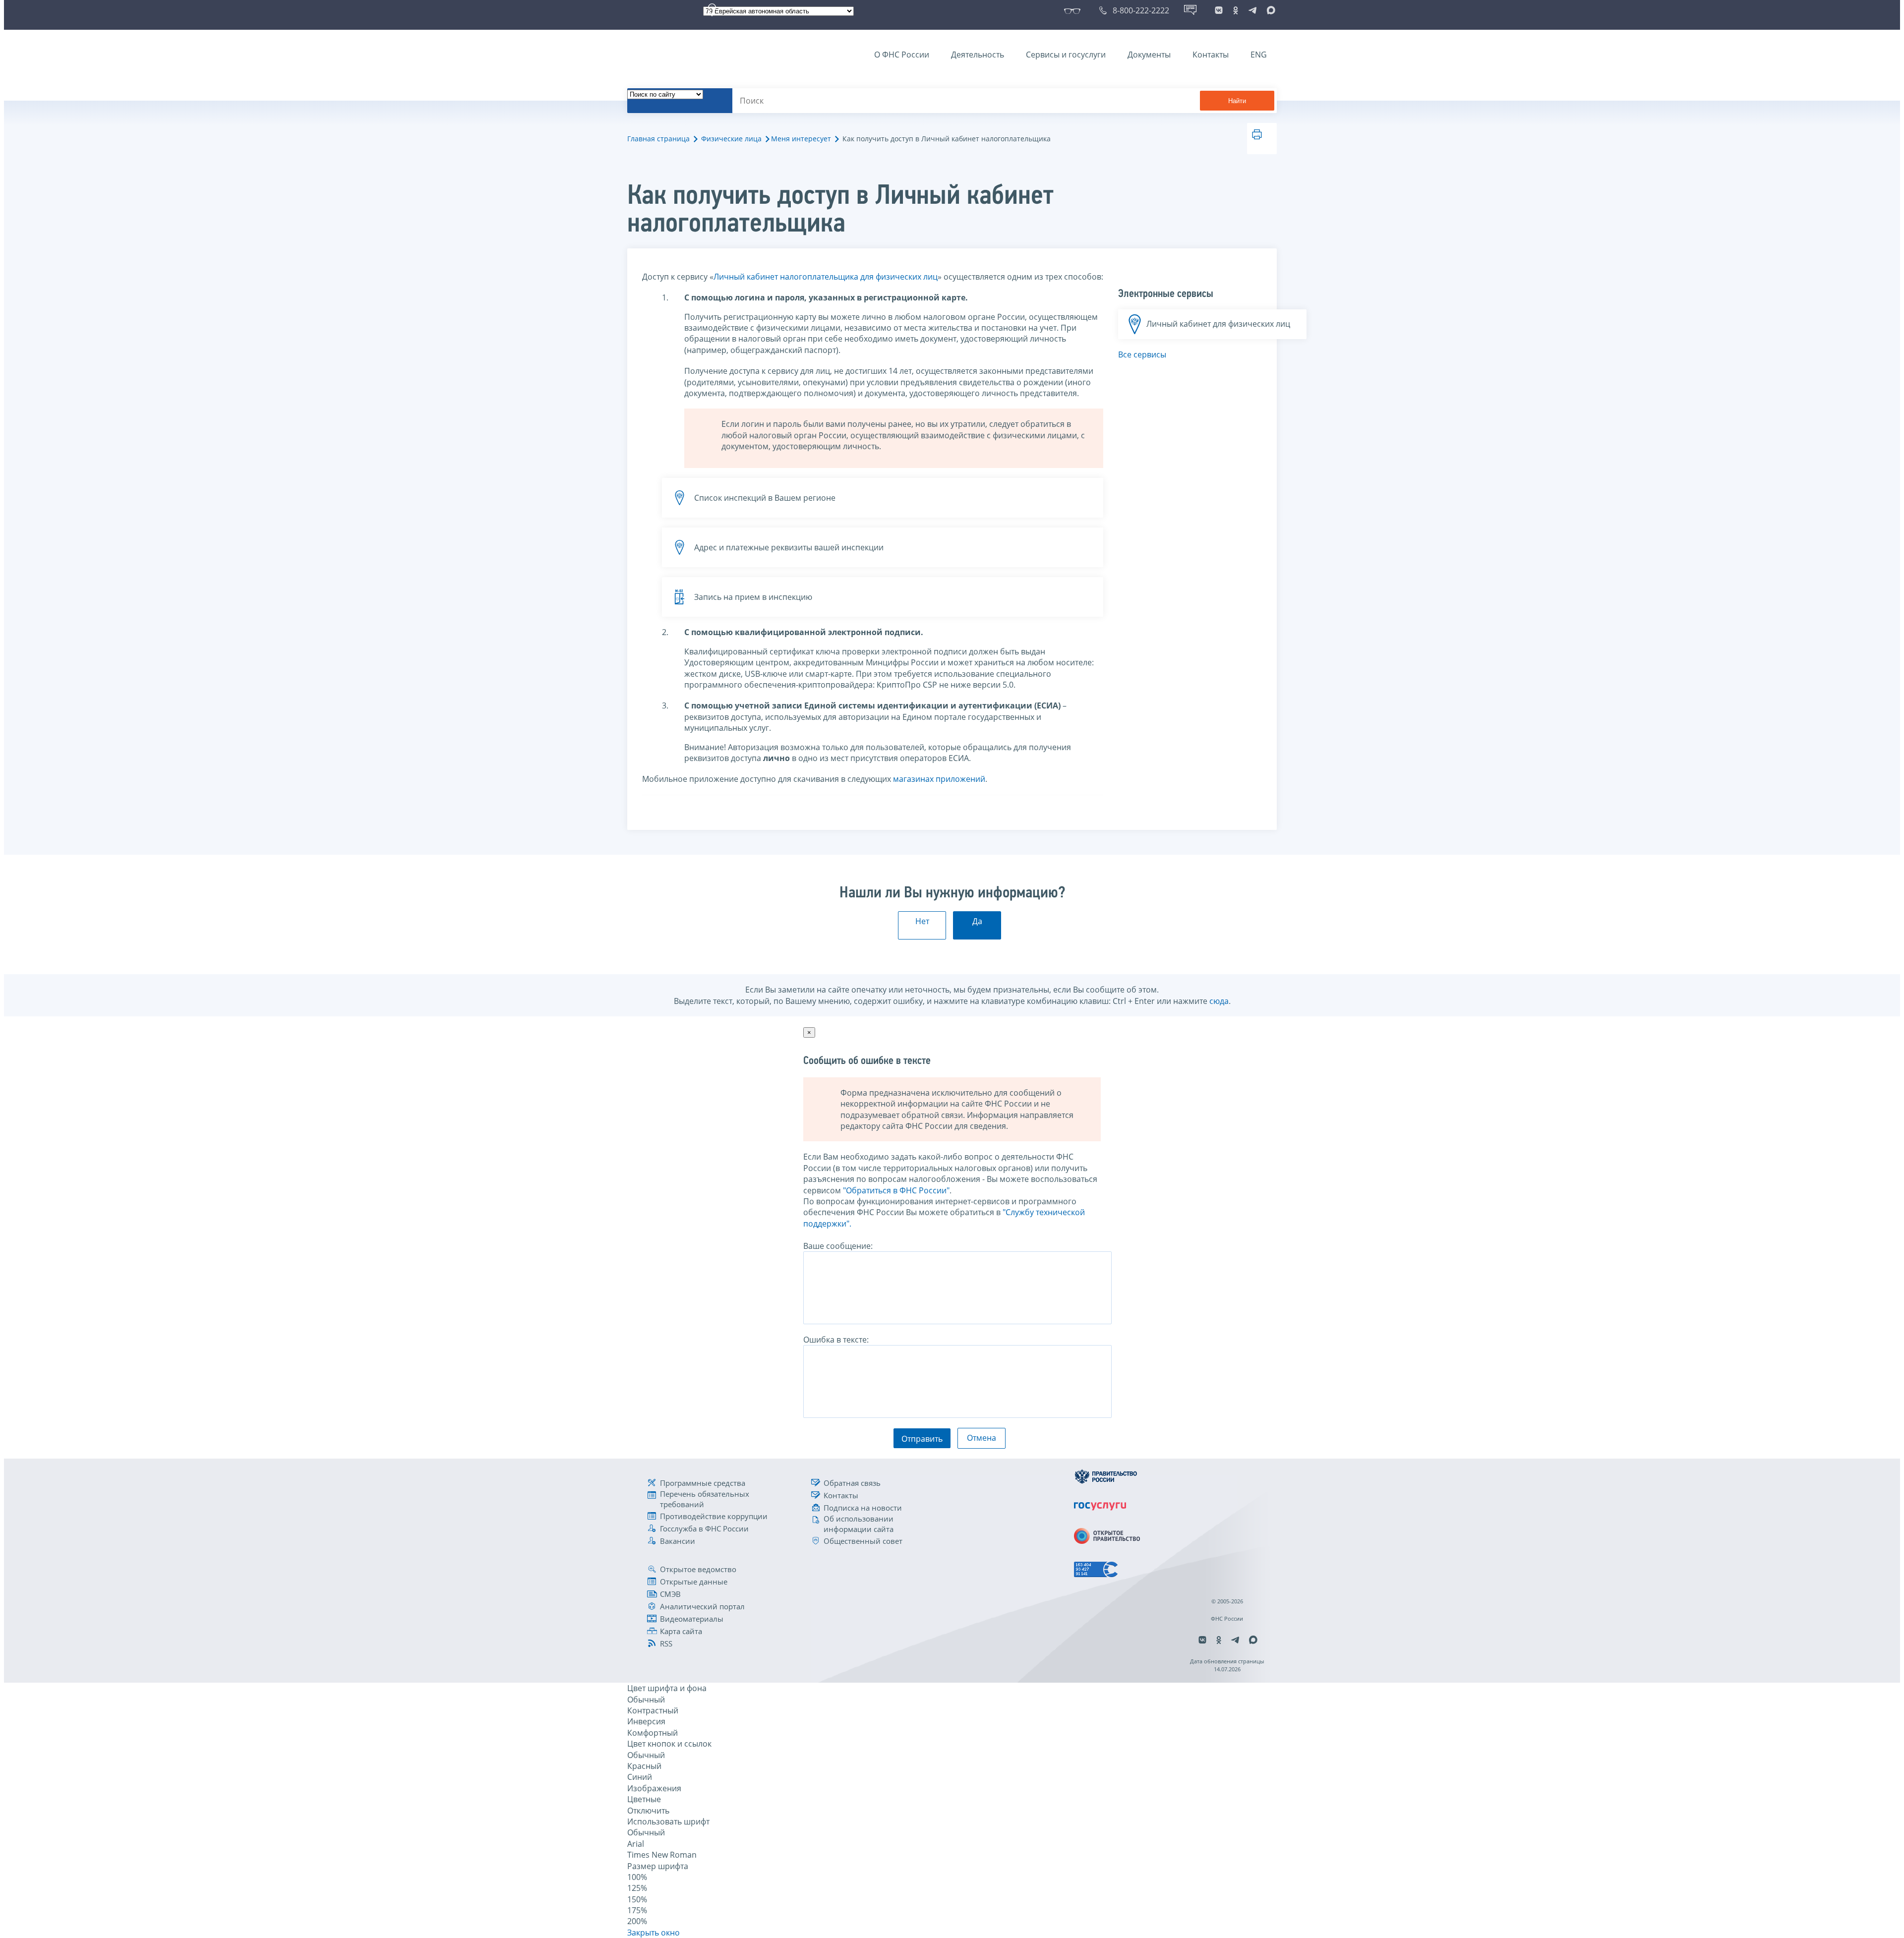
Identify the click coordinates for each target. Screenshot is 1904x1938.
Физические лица (731, 139)
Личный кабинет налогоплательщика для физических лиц (826, 277)
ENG (1259, 55)
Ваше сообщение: (838, 1246)
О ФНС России (902, 55)
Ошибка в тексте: (836, 1340)
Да (977, 921)
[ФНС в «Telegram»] (1252, 10)
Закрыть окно (654, 1933)
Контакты (1211, 55)
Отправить (922, 1439)
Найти (1237, 101)
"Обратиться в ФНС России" (896, 1190)
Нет (922, 921)
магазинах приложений (939, 779)
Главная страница (658, 139)
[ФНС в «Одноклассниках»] (1236, 10)
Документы (1149, 55)
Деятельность (978, 55)
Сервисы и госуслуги (1066, 55)
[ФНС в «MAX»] (1269, 10)
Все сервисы (1142, 354)
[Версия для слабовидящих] (1074, 10)
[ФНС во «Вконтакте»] (1219, 10)
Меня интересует (801, 139)
